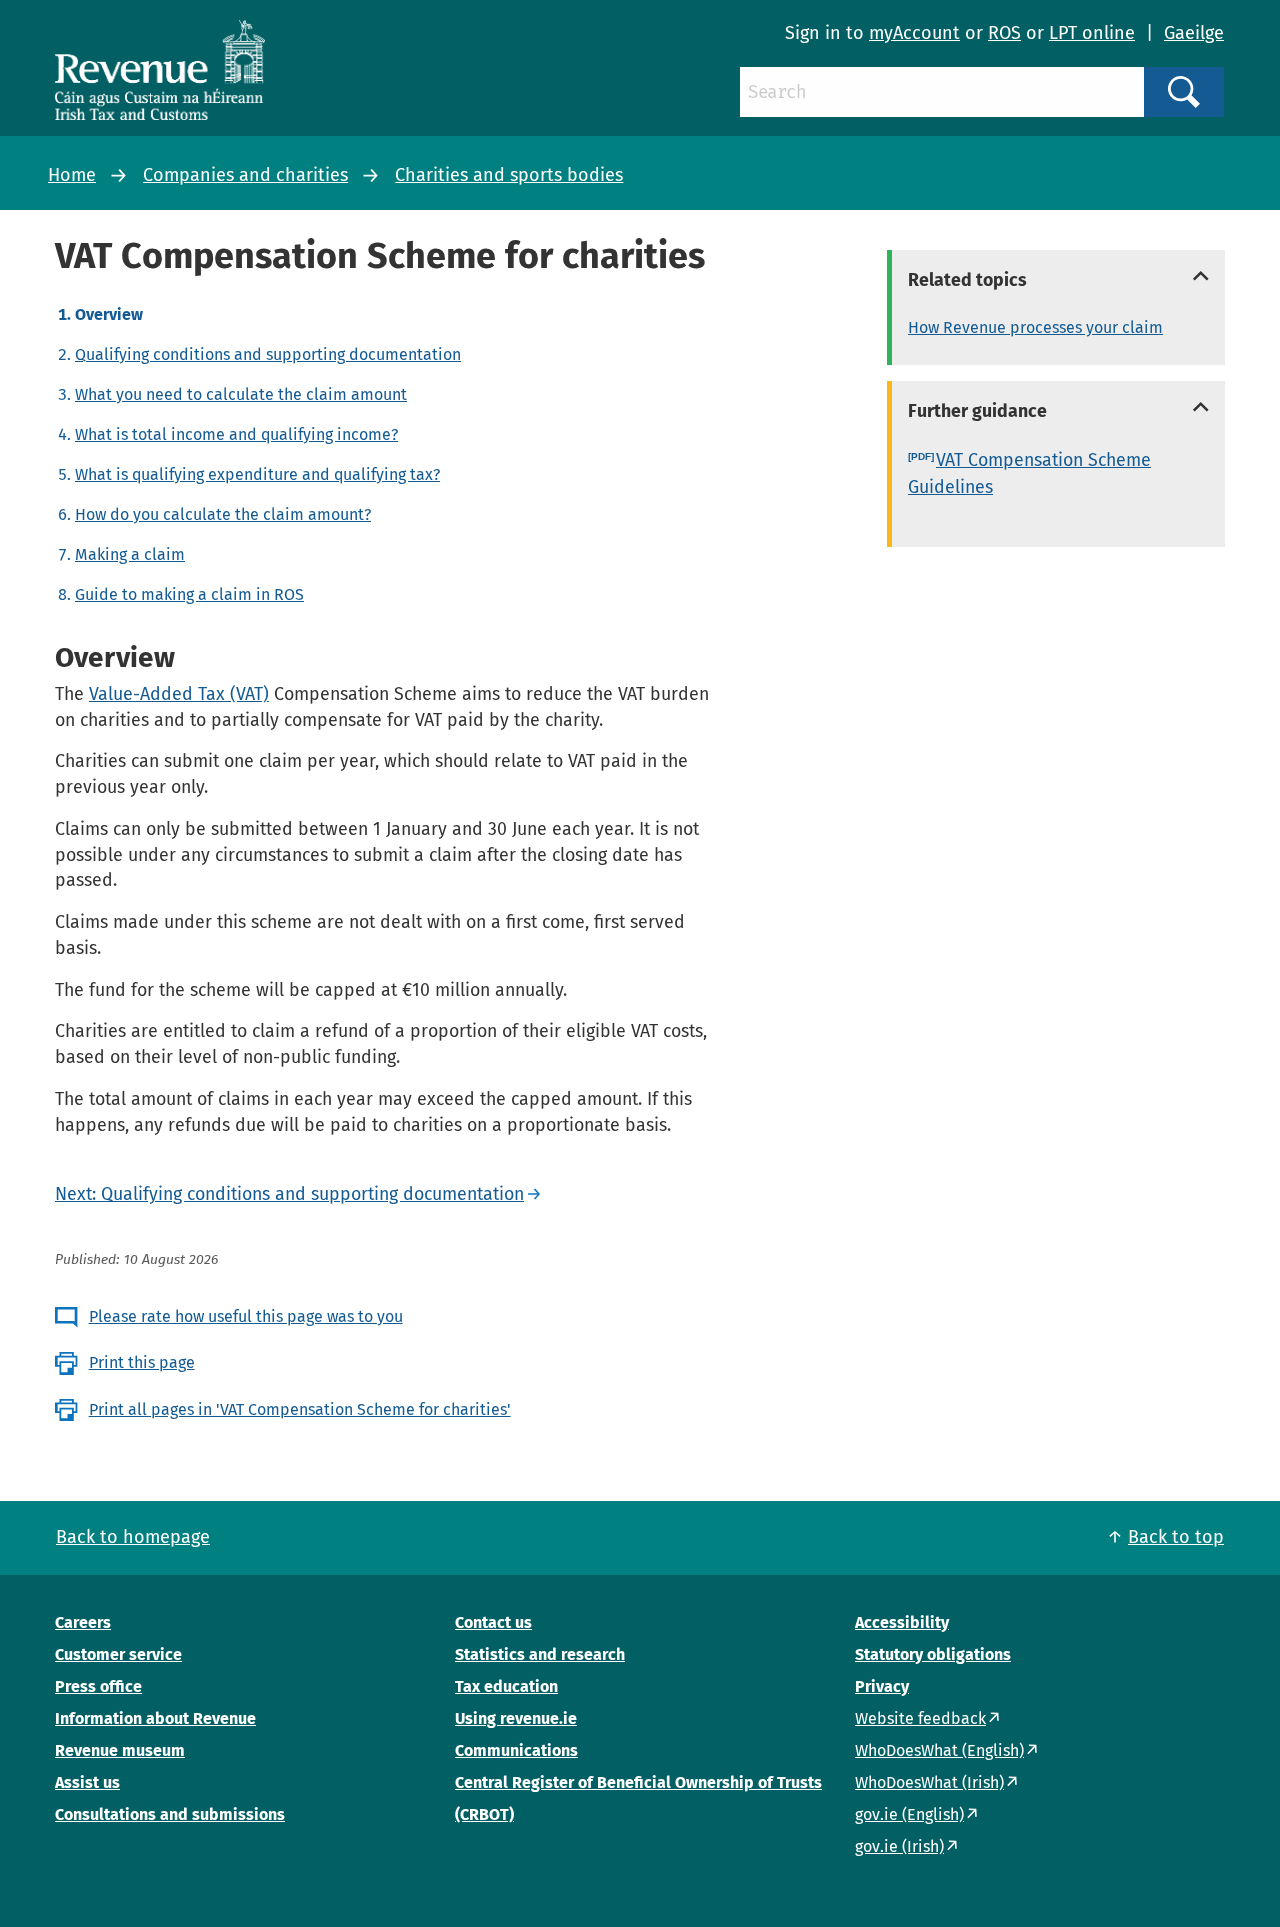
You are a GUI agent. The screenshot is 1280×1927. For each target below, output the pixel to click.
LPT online (1092, 33)
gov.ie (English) (909, 1814)
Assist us (87, 1782)
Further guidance (977, 411)
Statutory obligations (933, 1654)
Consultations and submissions (170, 1814)
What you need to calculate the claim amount (241, 394)
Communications (516, 1750)
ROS (1004, 33)
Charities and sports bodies (509, 175)
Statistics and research (540, 1654)
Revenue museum (120, 1750)
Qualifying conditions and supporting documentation (268, 354)
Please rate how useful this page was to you (246, 1316)
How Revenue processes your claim (1035, 327)
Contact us (493, 1622)
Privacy (882, 1686)
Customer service (118, 1654)
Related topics (967, 280)
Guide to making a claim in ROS (189, 594)
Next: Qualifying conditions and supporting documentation (289, 1194)
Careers (83, 1622)
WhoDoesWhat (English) (939, 1750)
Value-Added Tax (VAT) (179, 694)
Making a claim (130, 554)
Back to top (1176, 1537)
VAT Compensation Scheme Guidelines (1029, 473)
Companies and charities (245, 175)
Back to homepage (133, 1537)
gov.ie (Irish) (899, 1846)
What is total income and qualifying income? (236, 434)
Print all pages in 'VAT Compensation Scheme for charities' (300, 1409)
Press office (98, 1686)
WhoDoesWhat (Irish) (929, 1782)
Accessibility (902, 1622)
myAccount (914, 33)
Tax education (506, 1686)
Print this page (142, 1362)
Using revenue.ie (516, 1718)
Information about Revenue (155, 1718)
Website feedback (920, 1718)
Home (72, 175)
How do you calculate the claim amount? (223, 514)
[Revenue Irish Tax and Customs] (160, 70)
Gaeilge (1194, 33)
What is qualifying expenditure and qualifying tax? (257, 474)
